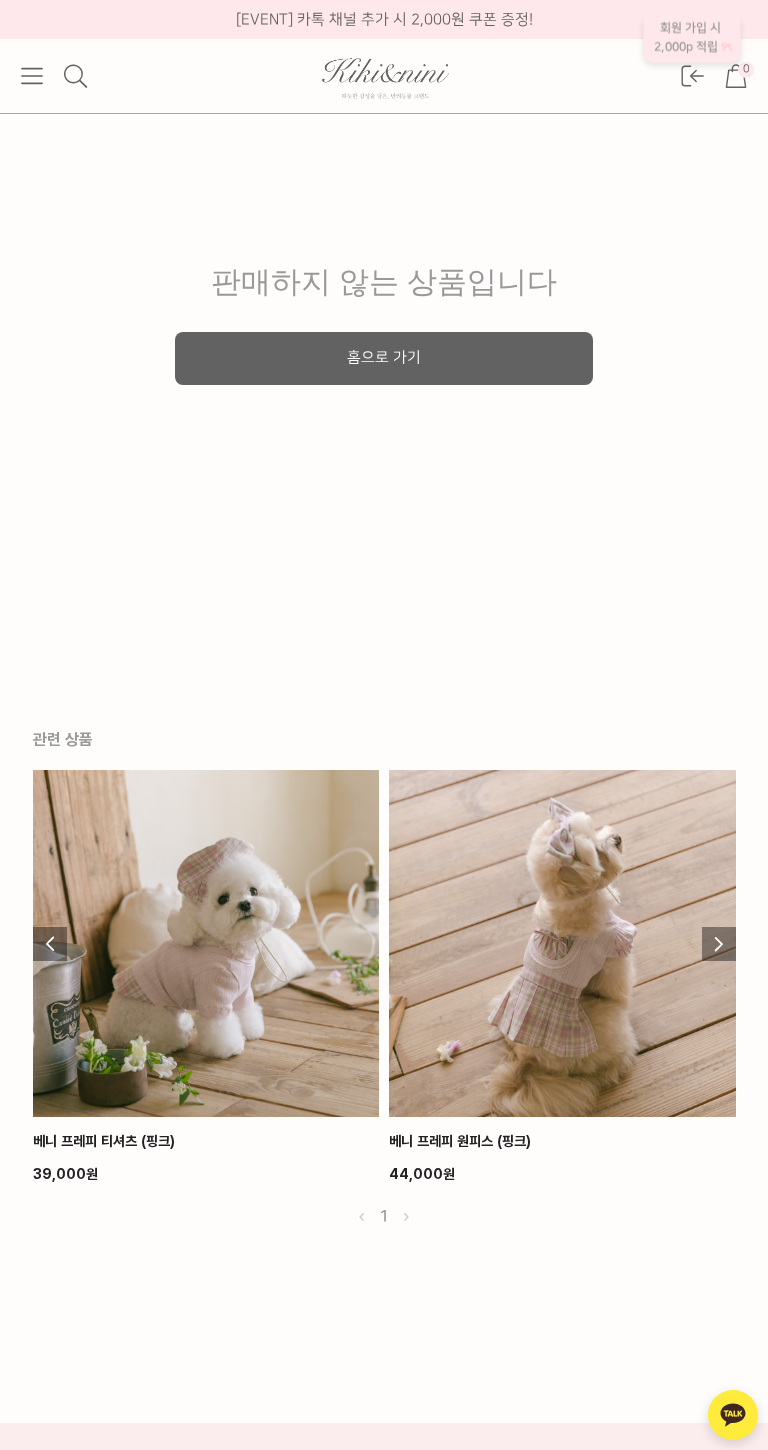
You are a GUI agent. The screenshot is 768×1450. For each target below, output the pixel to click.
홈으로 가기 (384, 358)
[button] (32, 76)
